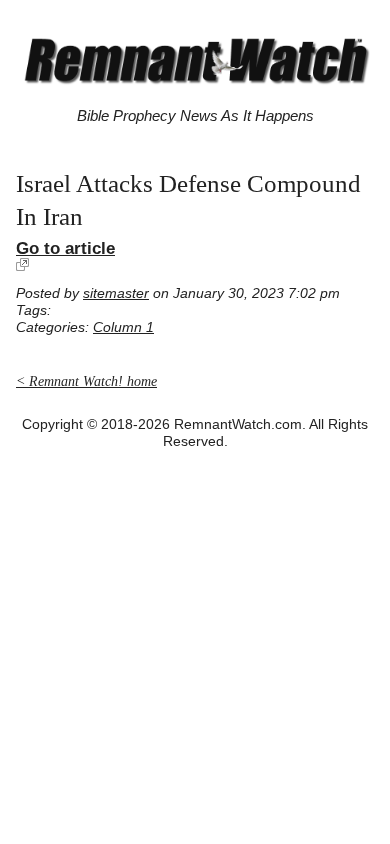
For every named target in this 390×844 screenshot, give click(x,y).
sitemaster (116, 293)
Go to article (65, 248)
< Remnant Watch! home (86, 381)
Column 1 (123, 327)
